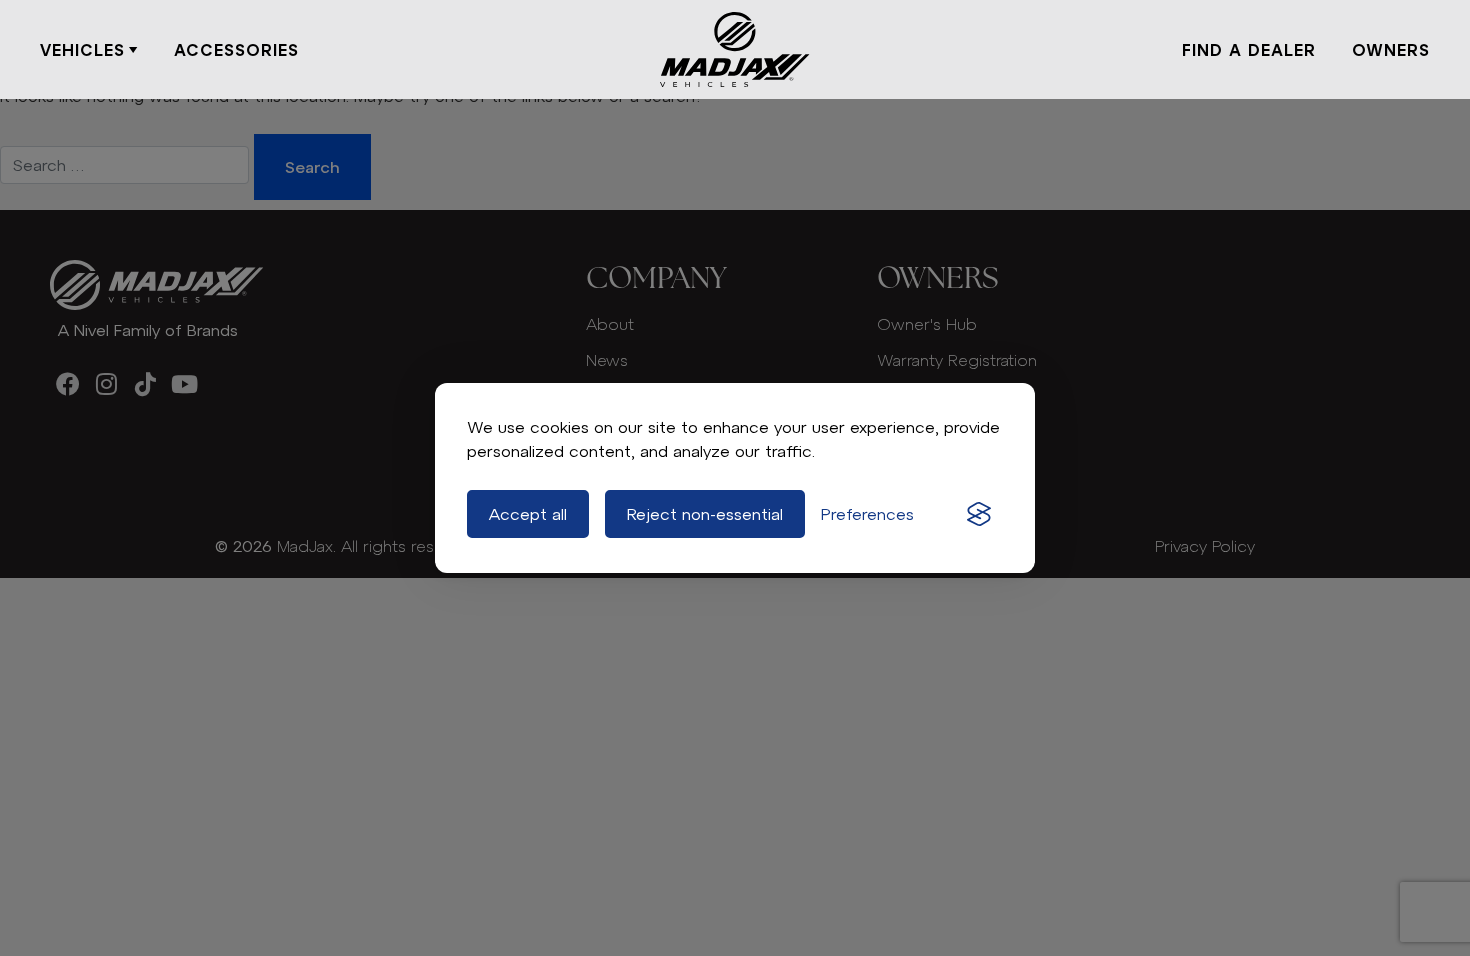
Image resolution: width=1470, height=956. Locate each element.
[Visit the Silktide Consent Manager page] (979, 514)
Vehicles (82, 50)
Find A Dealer (1249, 50)
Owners (1391, 50)
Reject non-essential (705, 514)
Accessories (236, 50)
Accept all (528, 514)
